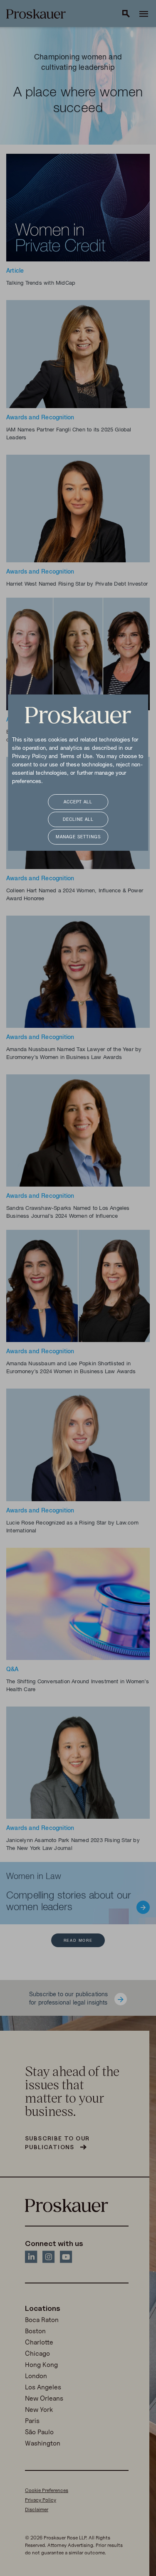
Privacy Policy (30, 757)
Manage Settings (78, 837)
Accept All (78, 802)
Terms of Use (76, 757)
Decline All (78, 820)
